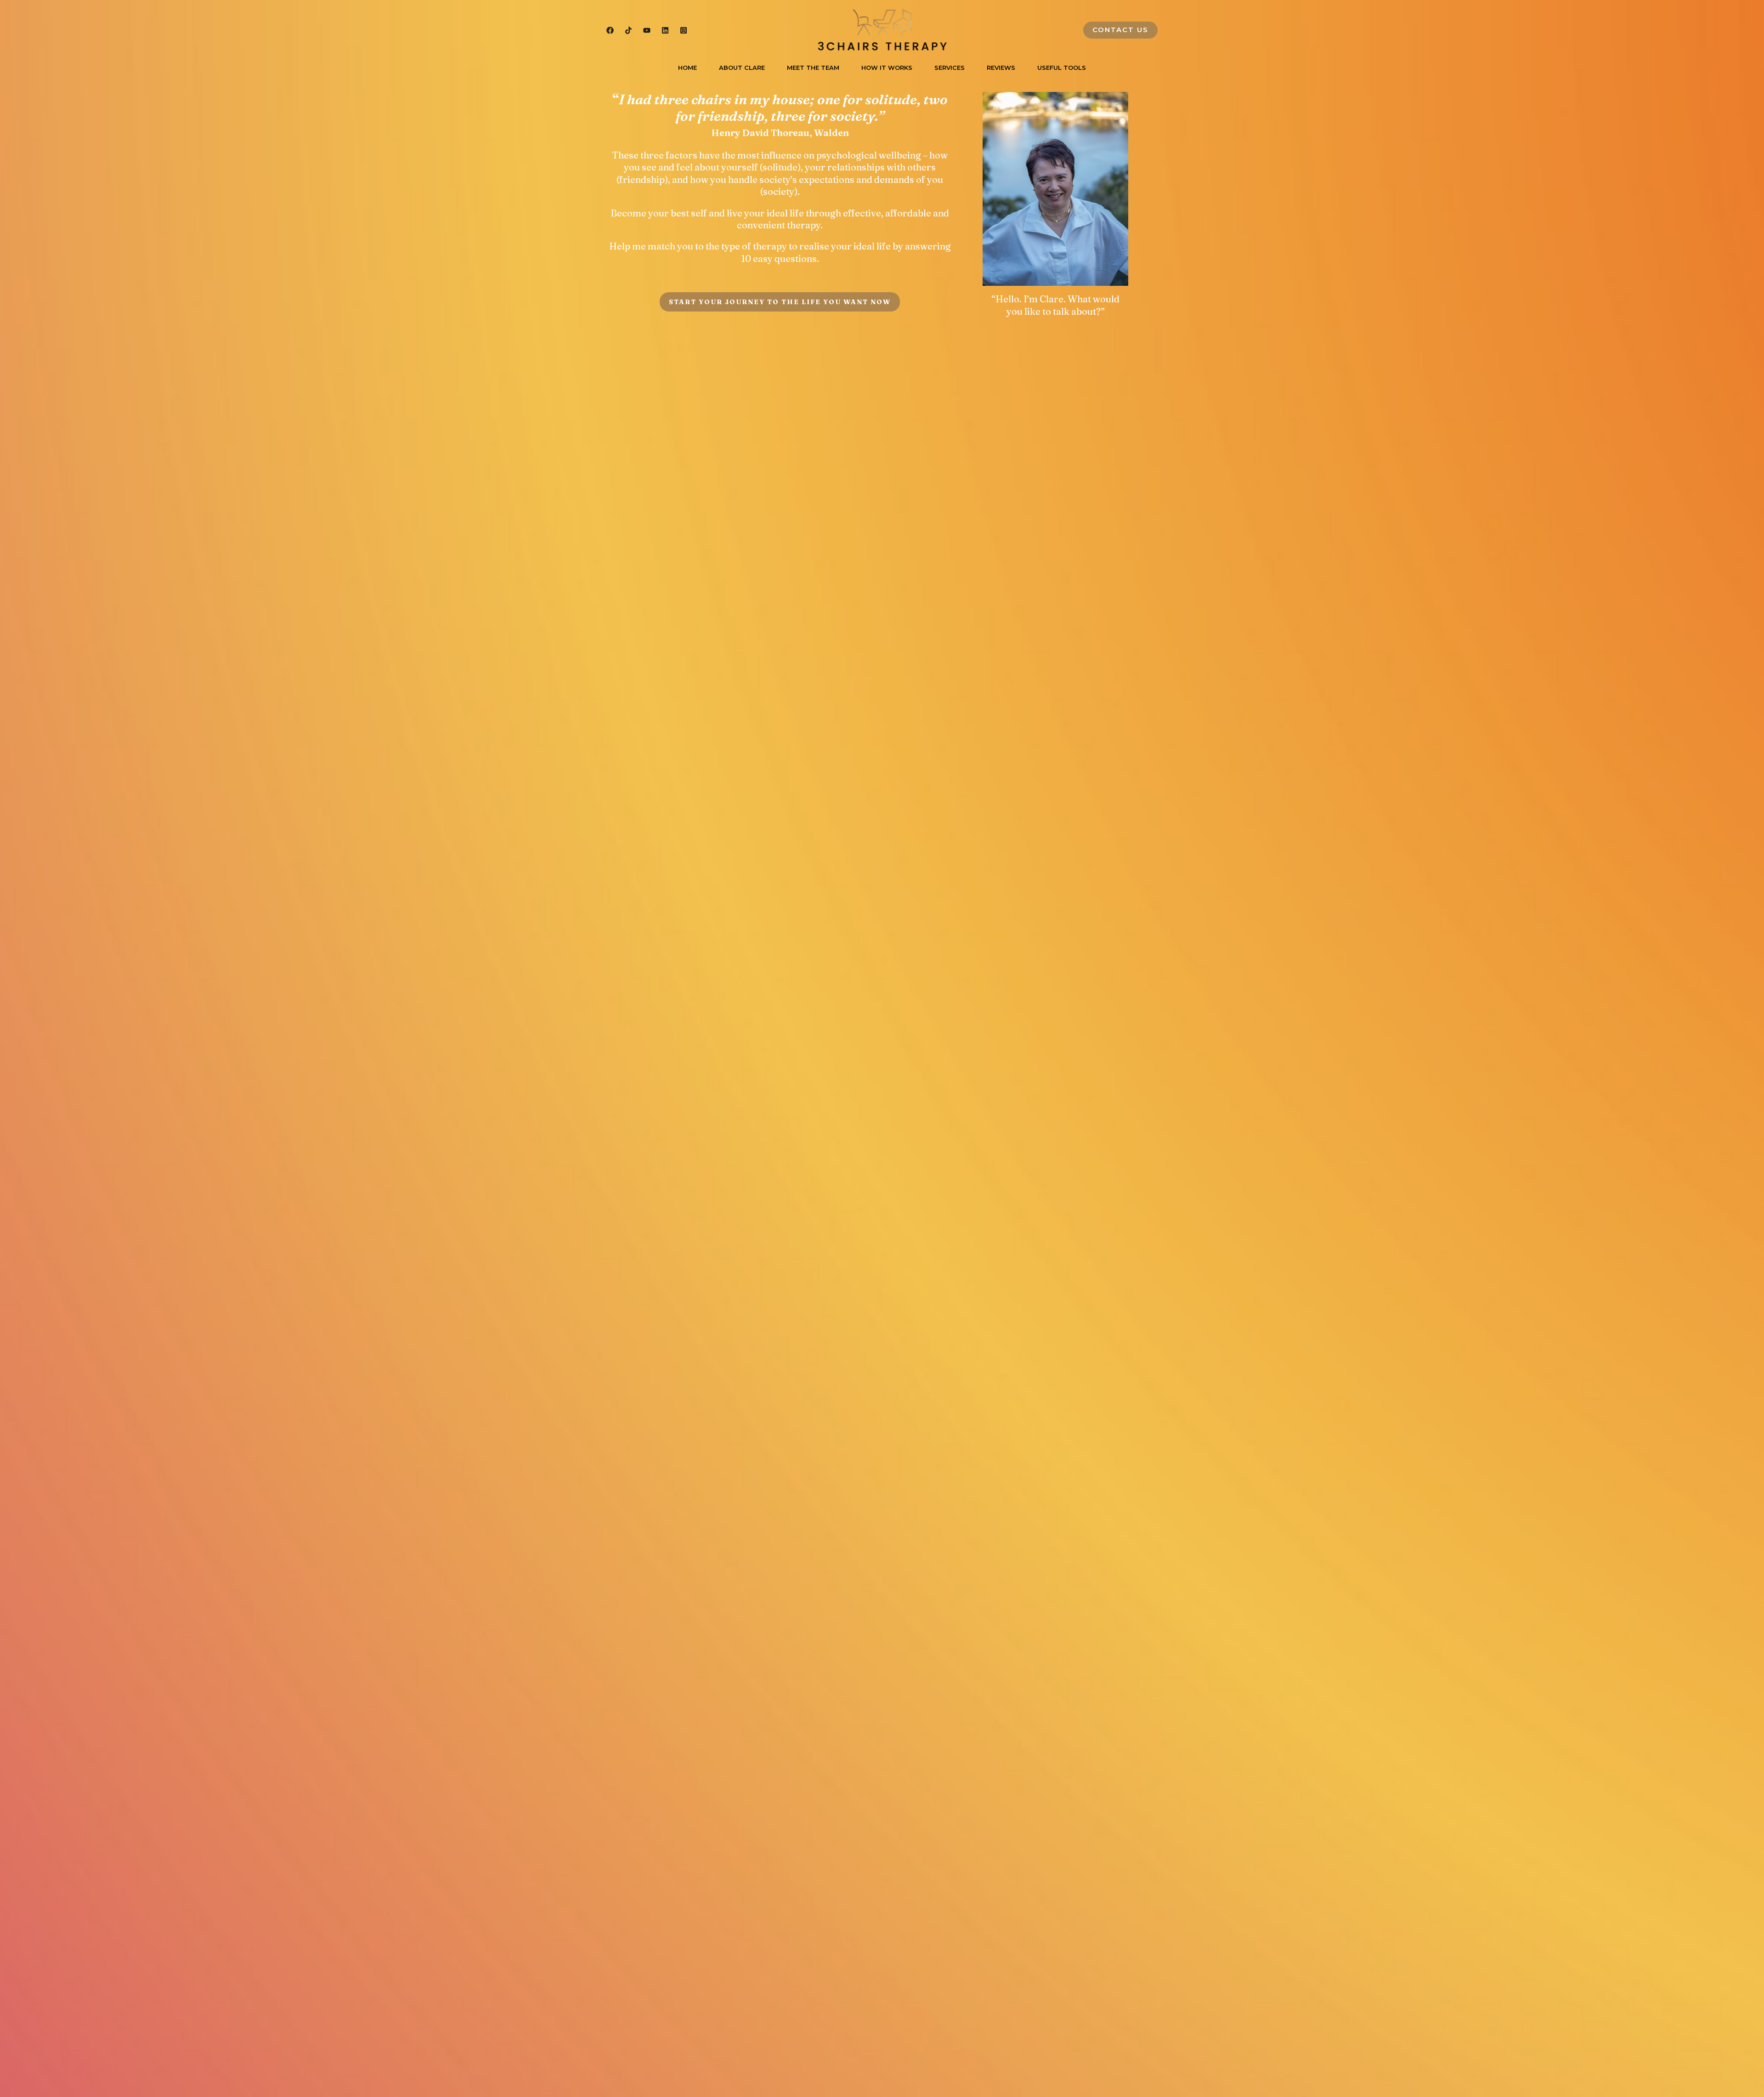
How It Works (887, 68)
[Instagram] (684, 30)
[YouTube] (647, 30)
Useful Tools (1062, 68)
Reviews (1001, 68)
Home (687, 68)
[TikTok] (628, 30)
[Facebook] (610, 30)
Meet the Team (813, 68)
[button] (1120, 30)
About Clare (742, 68)
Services (950, 68)
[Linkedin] (665, 30)
